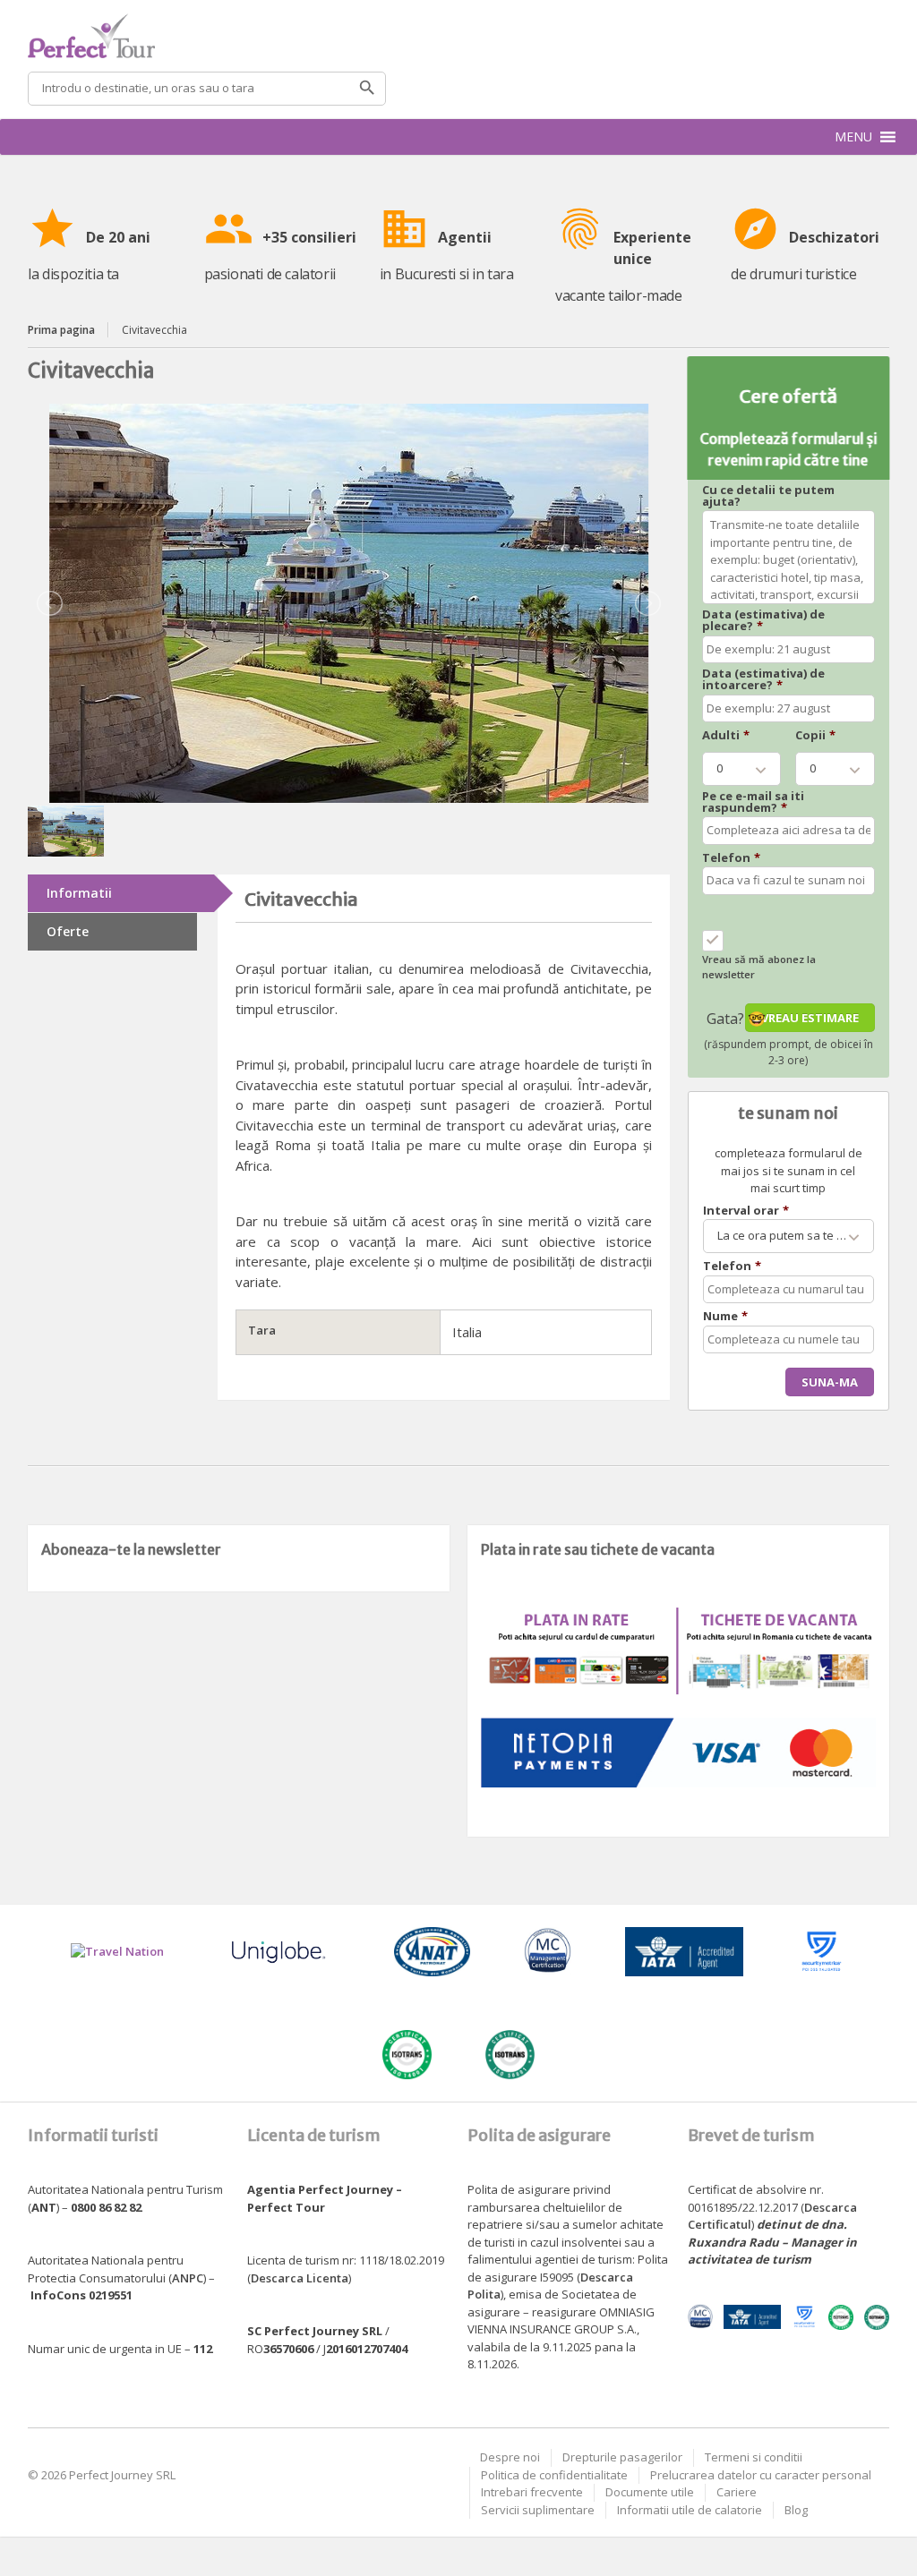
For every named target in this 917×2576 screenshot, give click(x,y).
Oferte (68, 931)
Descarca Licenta (300, 2278)
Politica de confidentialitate (554, 2475)
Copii (815, 735)
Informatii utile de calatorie (690, 2510)
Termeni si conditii (754, 2457)
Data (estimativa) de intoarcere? (763, 679)
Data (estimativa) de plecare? (763, 620)
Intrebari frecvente (532, 2492)
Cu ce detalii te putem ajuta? (768, 496)
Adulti (726, 735)
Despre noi (510, 2457)
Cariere (737, 2492)
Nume (725, 1316)
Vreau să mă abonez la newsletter (759, 967)
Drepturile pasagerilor (622, 2457)
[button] (853, 137)
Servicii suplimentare (538, 2510)
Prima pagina (61, 330)
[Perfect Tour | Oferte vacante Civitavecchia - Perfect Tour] (459, 36)
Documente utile (650, 2492)
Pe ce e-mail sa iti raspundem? (753, 802)
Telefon (731, 858)
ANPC (188, 2278)
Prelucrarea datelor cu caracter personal (761, 2475)
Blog (796, 2510)
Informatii (79, 893)
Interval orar (746, 1211)
